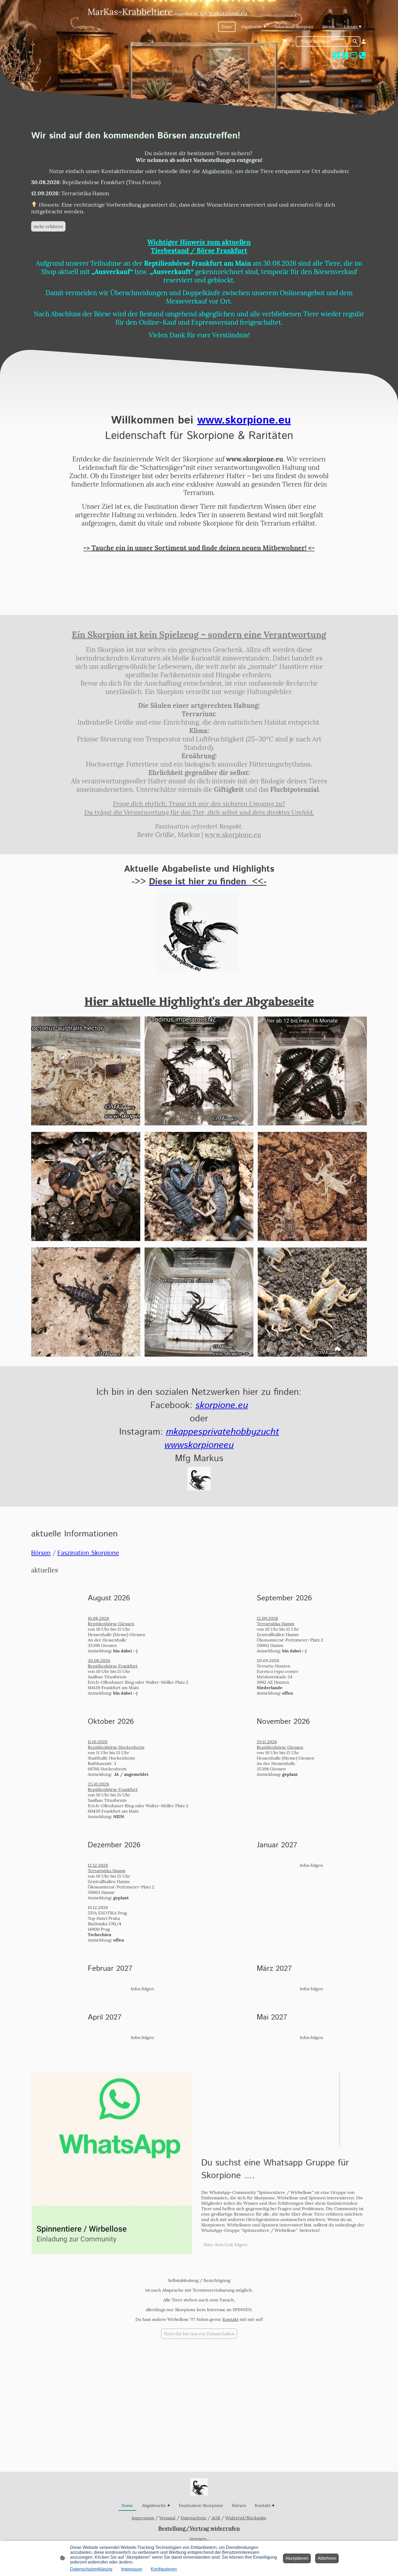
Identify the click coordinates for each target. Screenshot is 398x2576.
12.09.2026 (267, 1618)
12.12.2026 (98, 1865)
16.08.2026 (98, 1618)
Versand (167, 2518)
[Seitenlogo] (199, 2487)
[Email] (354, 55)
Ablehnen (327, 2558)
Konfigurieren (164, 2569)
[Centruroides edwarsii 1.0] (199, 1239)
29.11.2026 (267, 1742)
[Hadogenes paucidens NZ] (86, 1355)
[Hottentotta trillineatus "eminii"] (312, 1355)
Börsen (41, 1553)
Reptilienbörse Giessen (111, 1624)
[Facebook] (337, 55)
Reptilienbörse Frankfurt (113, 1666)
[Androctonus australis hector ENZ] (86, 1124)
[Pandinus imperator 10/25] (199, 1124)
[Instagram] (345, 55)
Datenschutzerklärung (91, 2569)
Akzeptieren (297, 2558)
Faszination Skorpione (88, 1553)
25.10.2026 (98, 1784)
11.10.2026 (98, 1742)
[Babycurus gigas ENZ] (86, 1239)
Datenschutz (193, 2518)
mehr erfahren (48, 226)
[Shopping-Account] (364, 41)
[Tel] (363, 55)
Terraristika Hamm (275, 1624)
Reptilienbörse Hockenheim (116, 1747)
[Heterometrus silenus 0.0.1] (199, 1355)
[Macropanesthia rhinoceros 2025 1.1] (312, 1124)
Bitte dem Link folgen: (226, 2245)
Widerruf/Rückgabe (246, 2518)
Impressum (143, 2518)
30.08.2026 (99, 1660)
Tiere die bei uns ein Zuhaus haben (199, 2334)
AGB (216, 2518)
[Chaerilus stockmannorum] (312, 1239)
